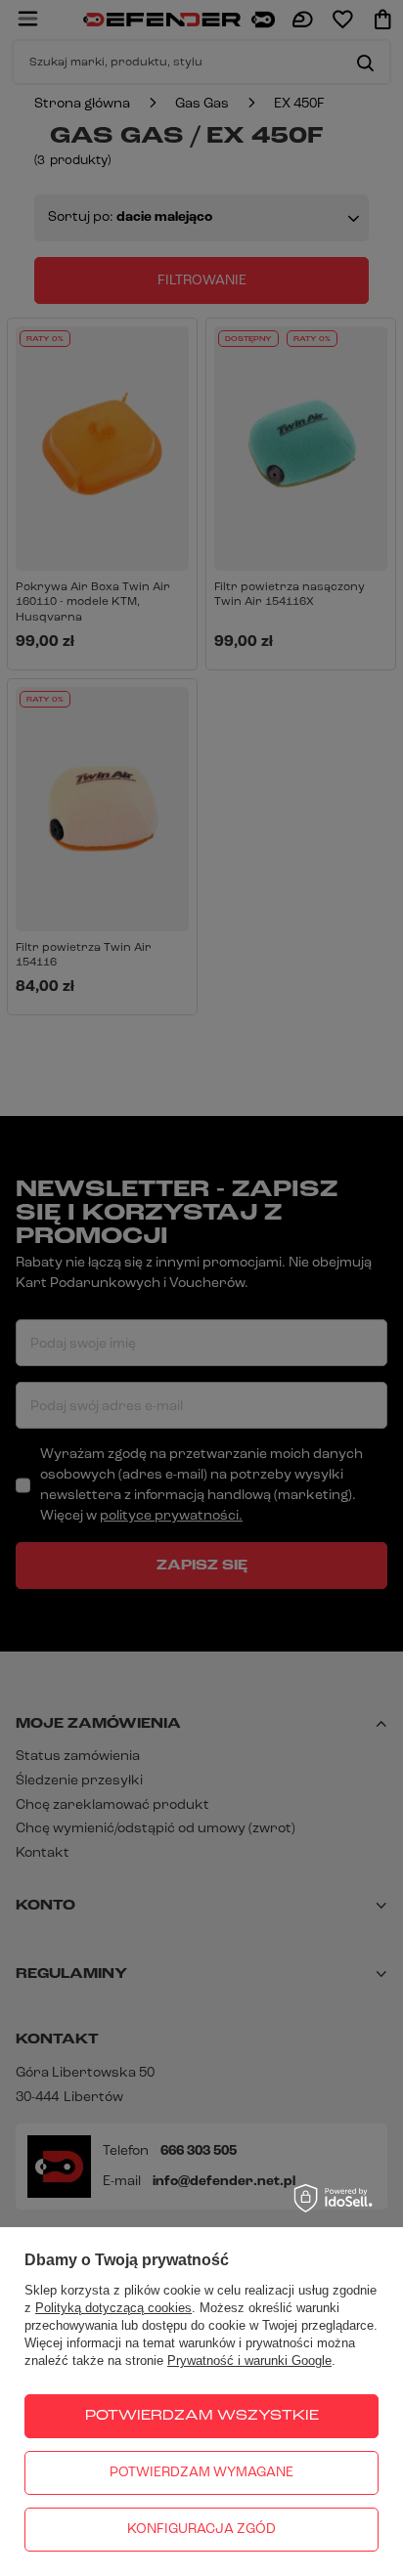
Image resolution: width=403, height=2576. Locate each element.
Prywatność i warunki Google (249, 2361)
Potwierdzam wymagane (201, 2473)
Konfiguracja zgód (201, 2530)
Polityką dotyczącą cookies (113, 2308)
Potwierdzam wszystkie (202, 2416)
